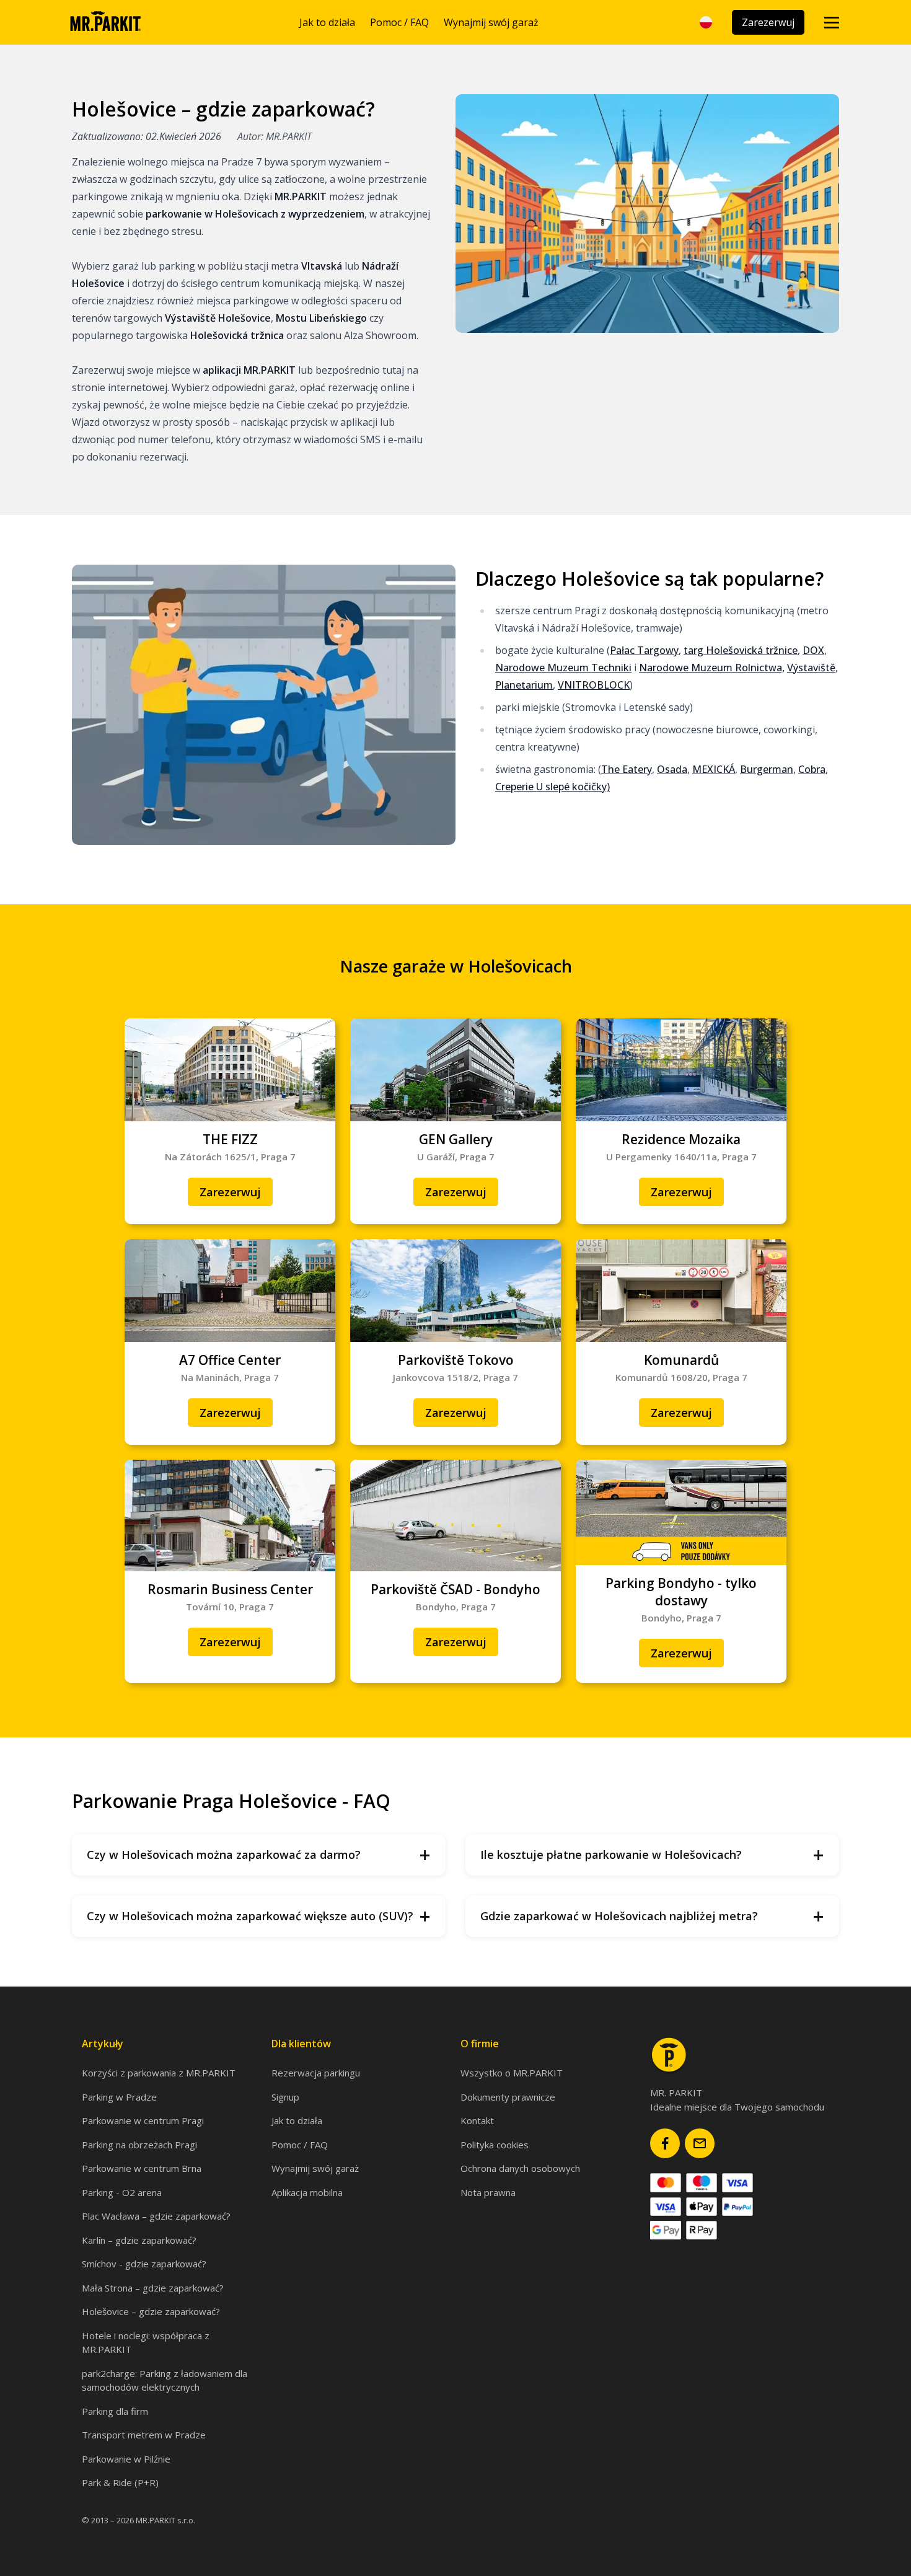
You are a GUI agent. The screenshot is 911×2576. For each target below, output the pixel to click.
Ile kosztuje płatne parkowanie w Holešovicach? (652, 1855)
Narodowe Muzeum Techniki (563, 668)
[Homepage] (105, 22)
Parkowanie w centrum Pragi (143, 2120)
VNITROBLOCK (594, 685)
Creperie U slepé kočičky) (552, 787)
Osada (672, 769)
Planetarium (524, 685)
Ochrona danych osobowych (520, 2168)
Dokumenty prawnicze (508, 2097)
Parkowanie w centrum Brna (142, 2168)
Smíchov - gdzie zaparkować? (144, 2264)
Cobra (812, 769)
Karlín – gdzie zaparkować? (139, 2240)
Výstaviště (811, 668)
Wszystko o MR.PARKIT (512, 2073)
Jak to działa (327, 22)
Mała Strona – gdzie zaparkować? (153, 2288)
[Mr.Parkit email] (700, 2143)
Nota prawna (488, 2192)
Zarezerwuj (768, 22)
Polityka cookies (495, 2145)
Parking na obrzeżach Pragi (139, 2145)
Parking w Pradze (119, 2097)
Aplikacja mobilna (307, 2192)
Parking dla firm (115, 2411)
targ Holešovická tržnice (741, 650)
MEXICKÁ (714, 769)
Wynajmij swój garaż (491, 22)
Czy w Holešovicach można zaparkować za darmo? (259, 1855)
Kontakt (477, 2120)
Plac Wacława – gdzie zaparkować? (156, 2216)
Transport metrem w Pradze (144, 2435)
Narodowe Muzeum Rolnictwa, (712, 668)
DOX (813, 650)
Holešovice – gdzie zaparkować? (151, 2311)
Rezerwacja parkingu (316, 2073)
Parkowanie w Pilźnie (126, 2459)
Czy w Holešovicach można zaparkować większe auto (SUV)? (259, 1916)
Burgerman (767, 769)
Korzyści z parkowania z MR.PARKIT (159, 2073)
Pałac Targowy (644, 650)
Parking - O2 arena (122, 2192)
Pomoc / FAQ (399, 22)
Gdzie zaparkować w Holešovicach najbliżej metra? (652, 1916)
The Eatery (627, 769)
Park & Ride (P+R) (120, 2482)
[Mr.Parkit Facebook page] (665, 2143)
